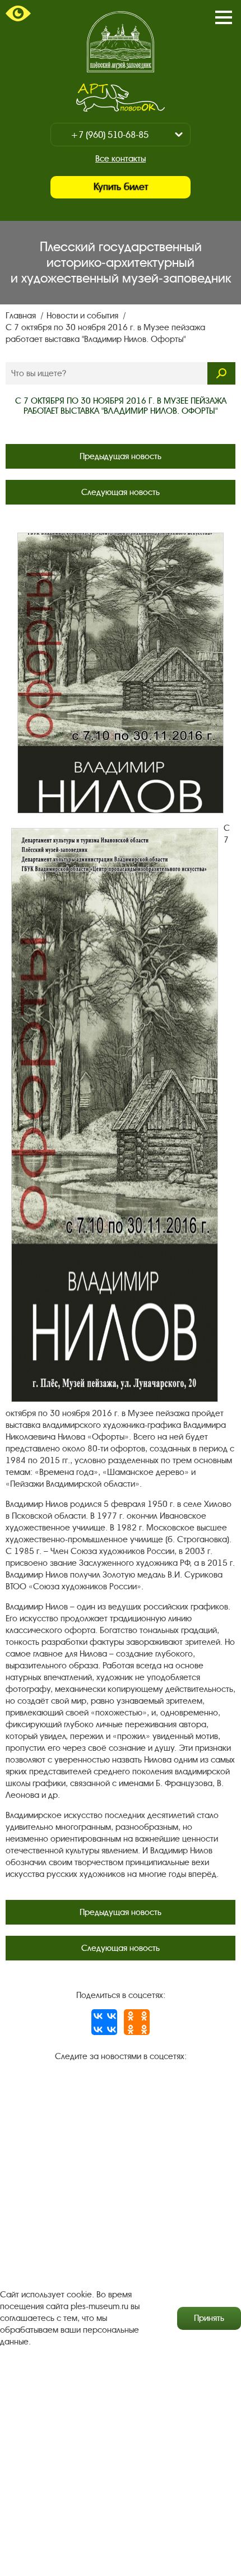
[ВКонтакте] (104, 2022)
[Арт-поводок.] (120, 98)
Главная (22, 316)
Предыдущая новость (121, 456)
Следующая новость (121, 492)
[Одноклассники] (137, 2022)
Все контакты (121, 159)
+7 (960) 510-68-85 (110, 135)
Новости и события (84, 316)
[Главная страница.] (121, 42)
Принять (209, 2318)
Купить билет (121, 187)
